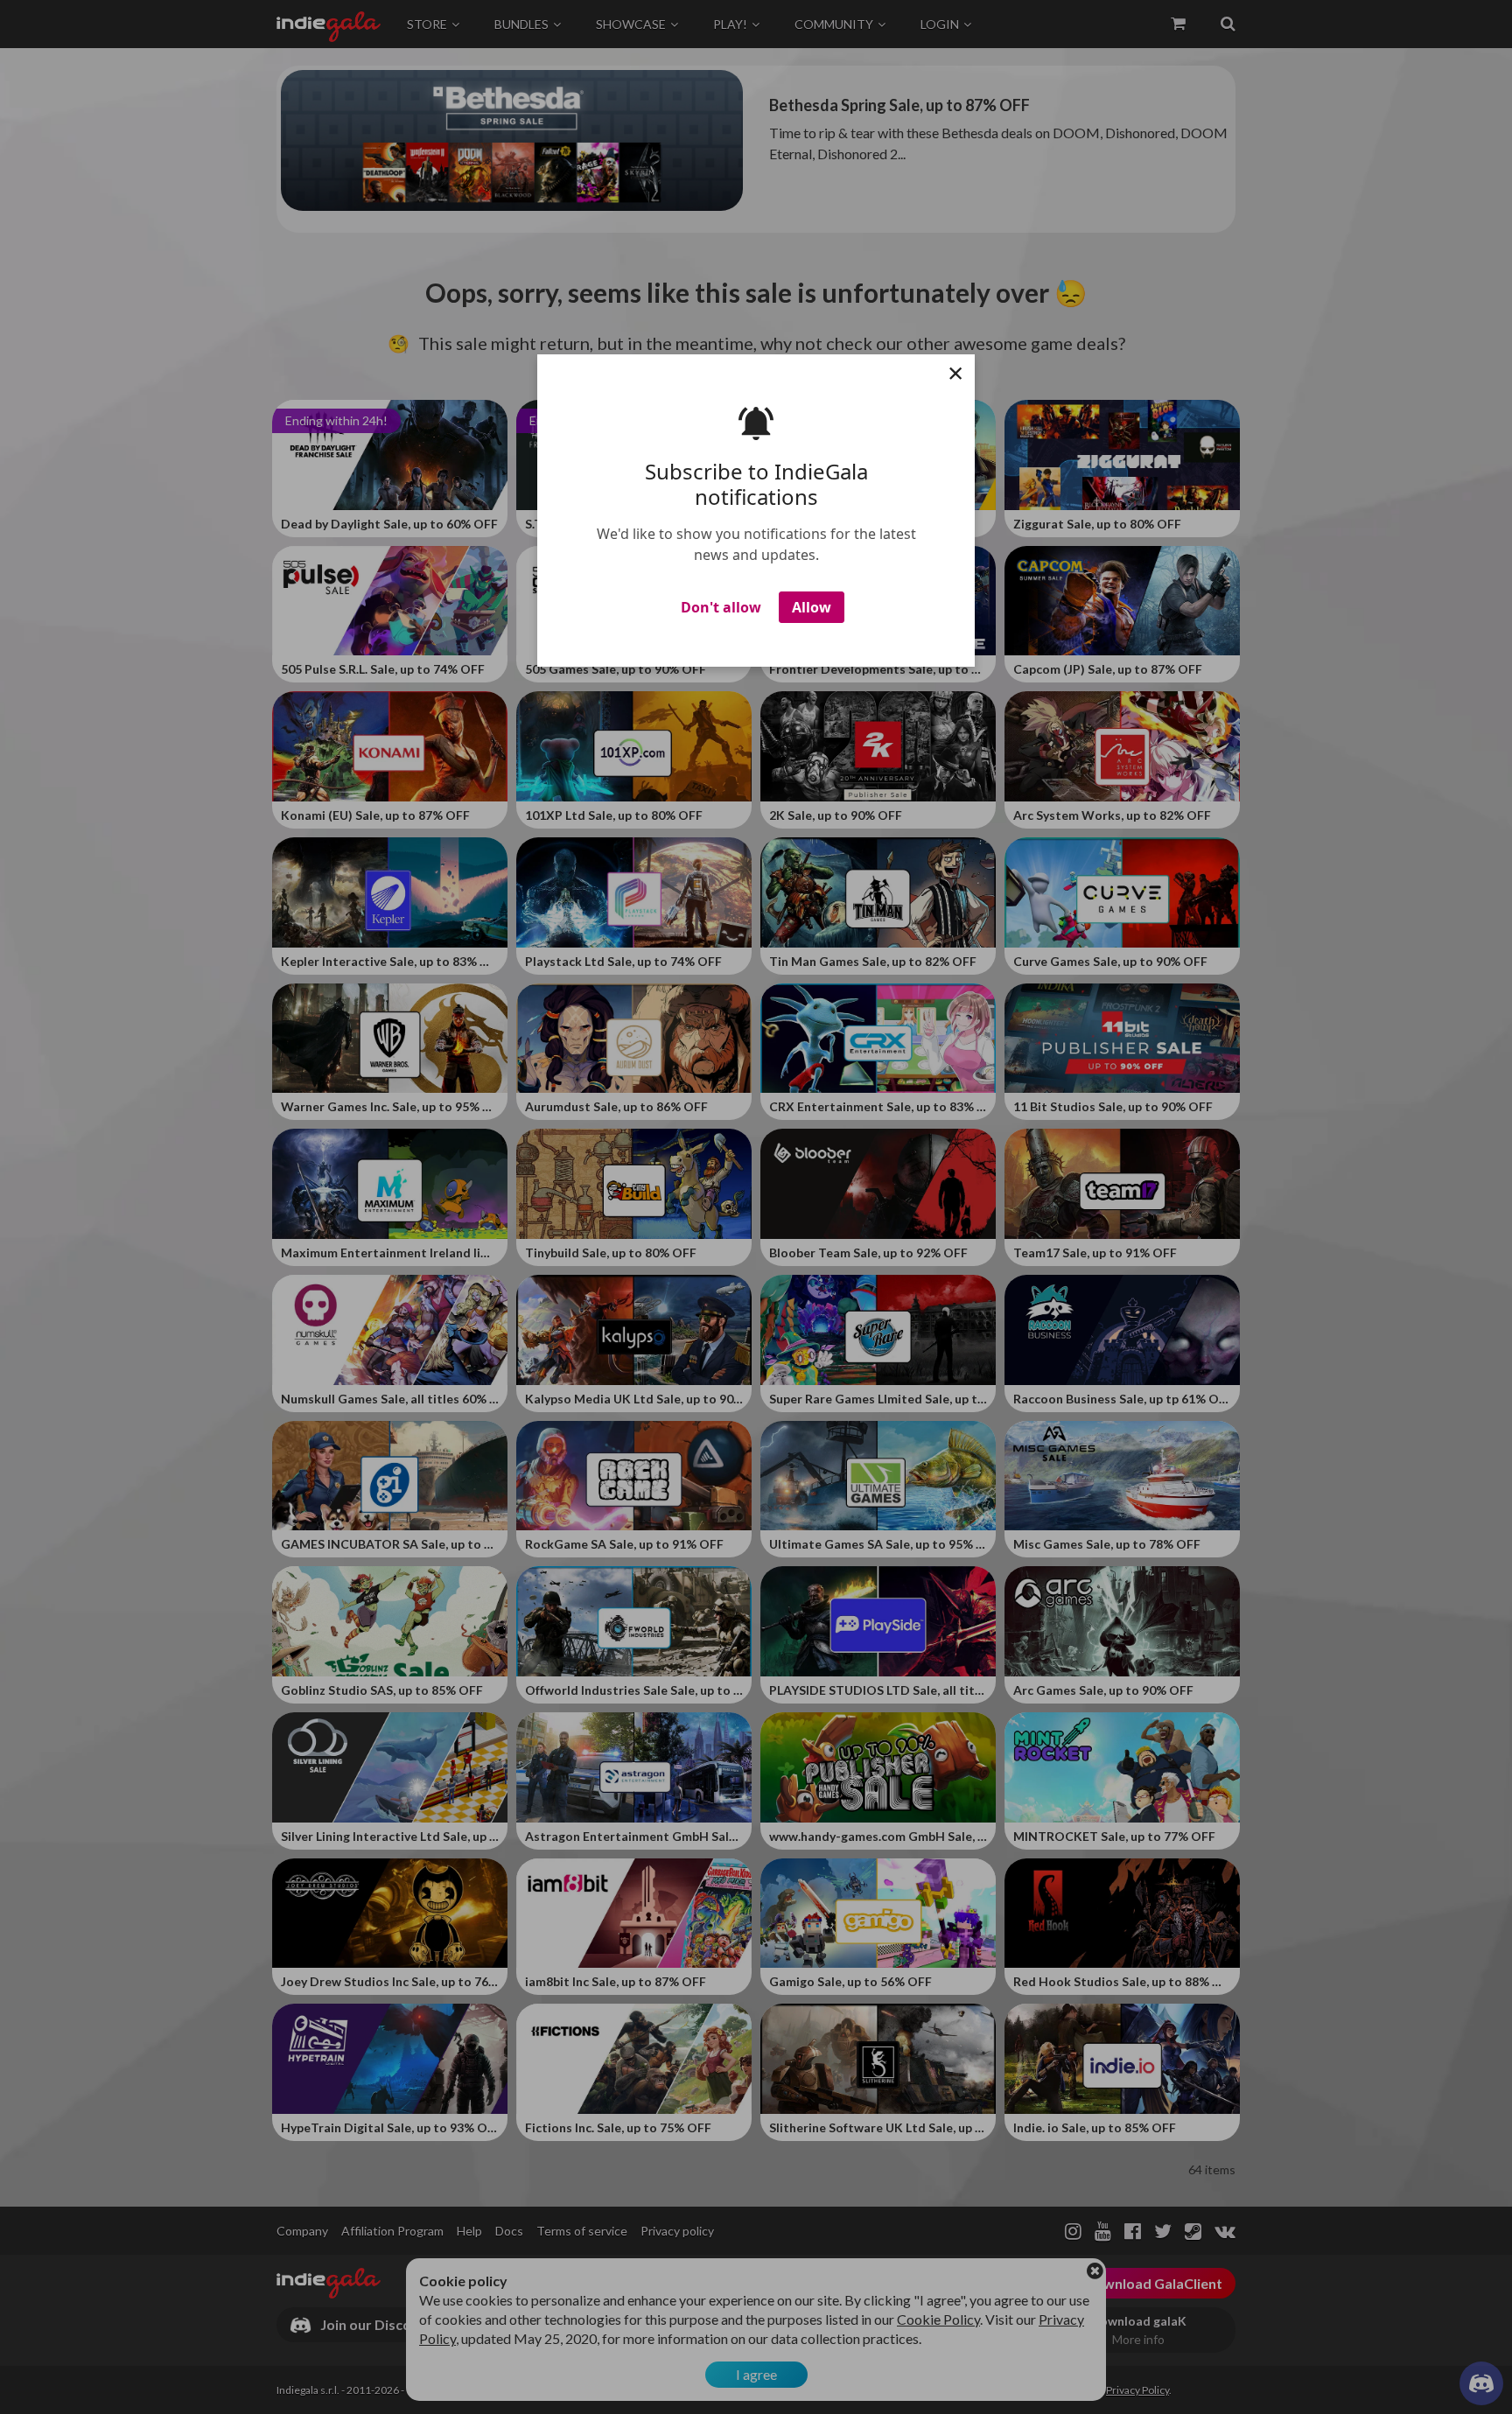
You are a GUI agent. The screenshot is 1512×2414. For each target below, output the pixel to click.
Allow (812, 614)
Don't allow (721, 614)
